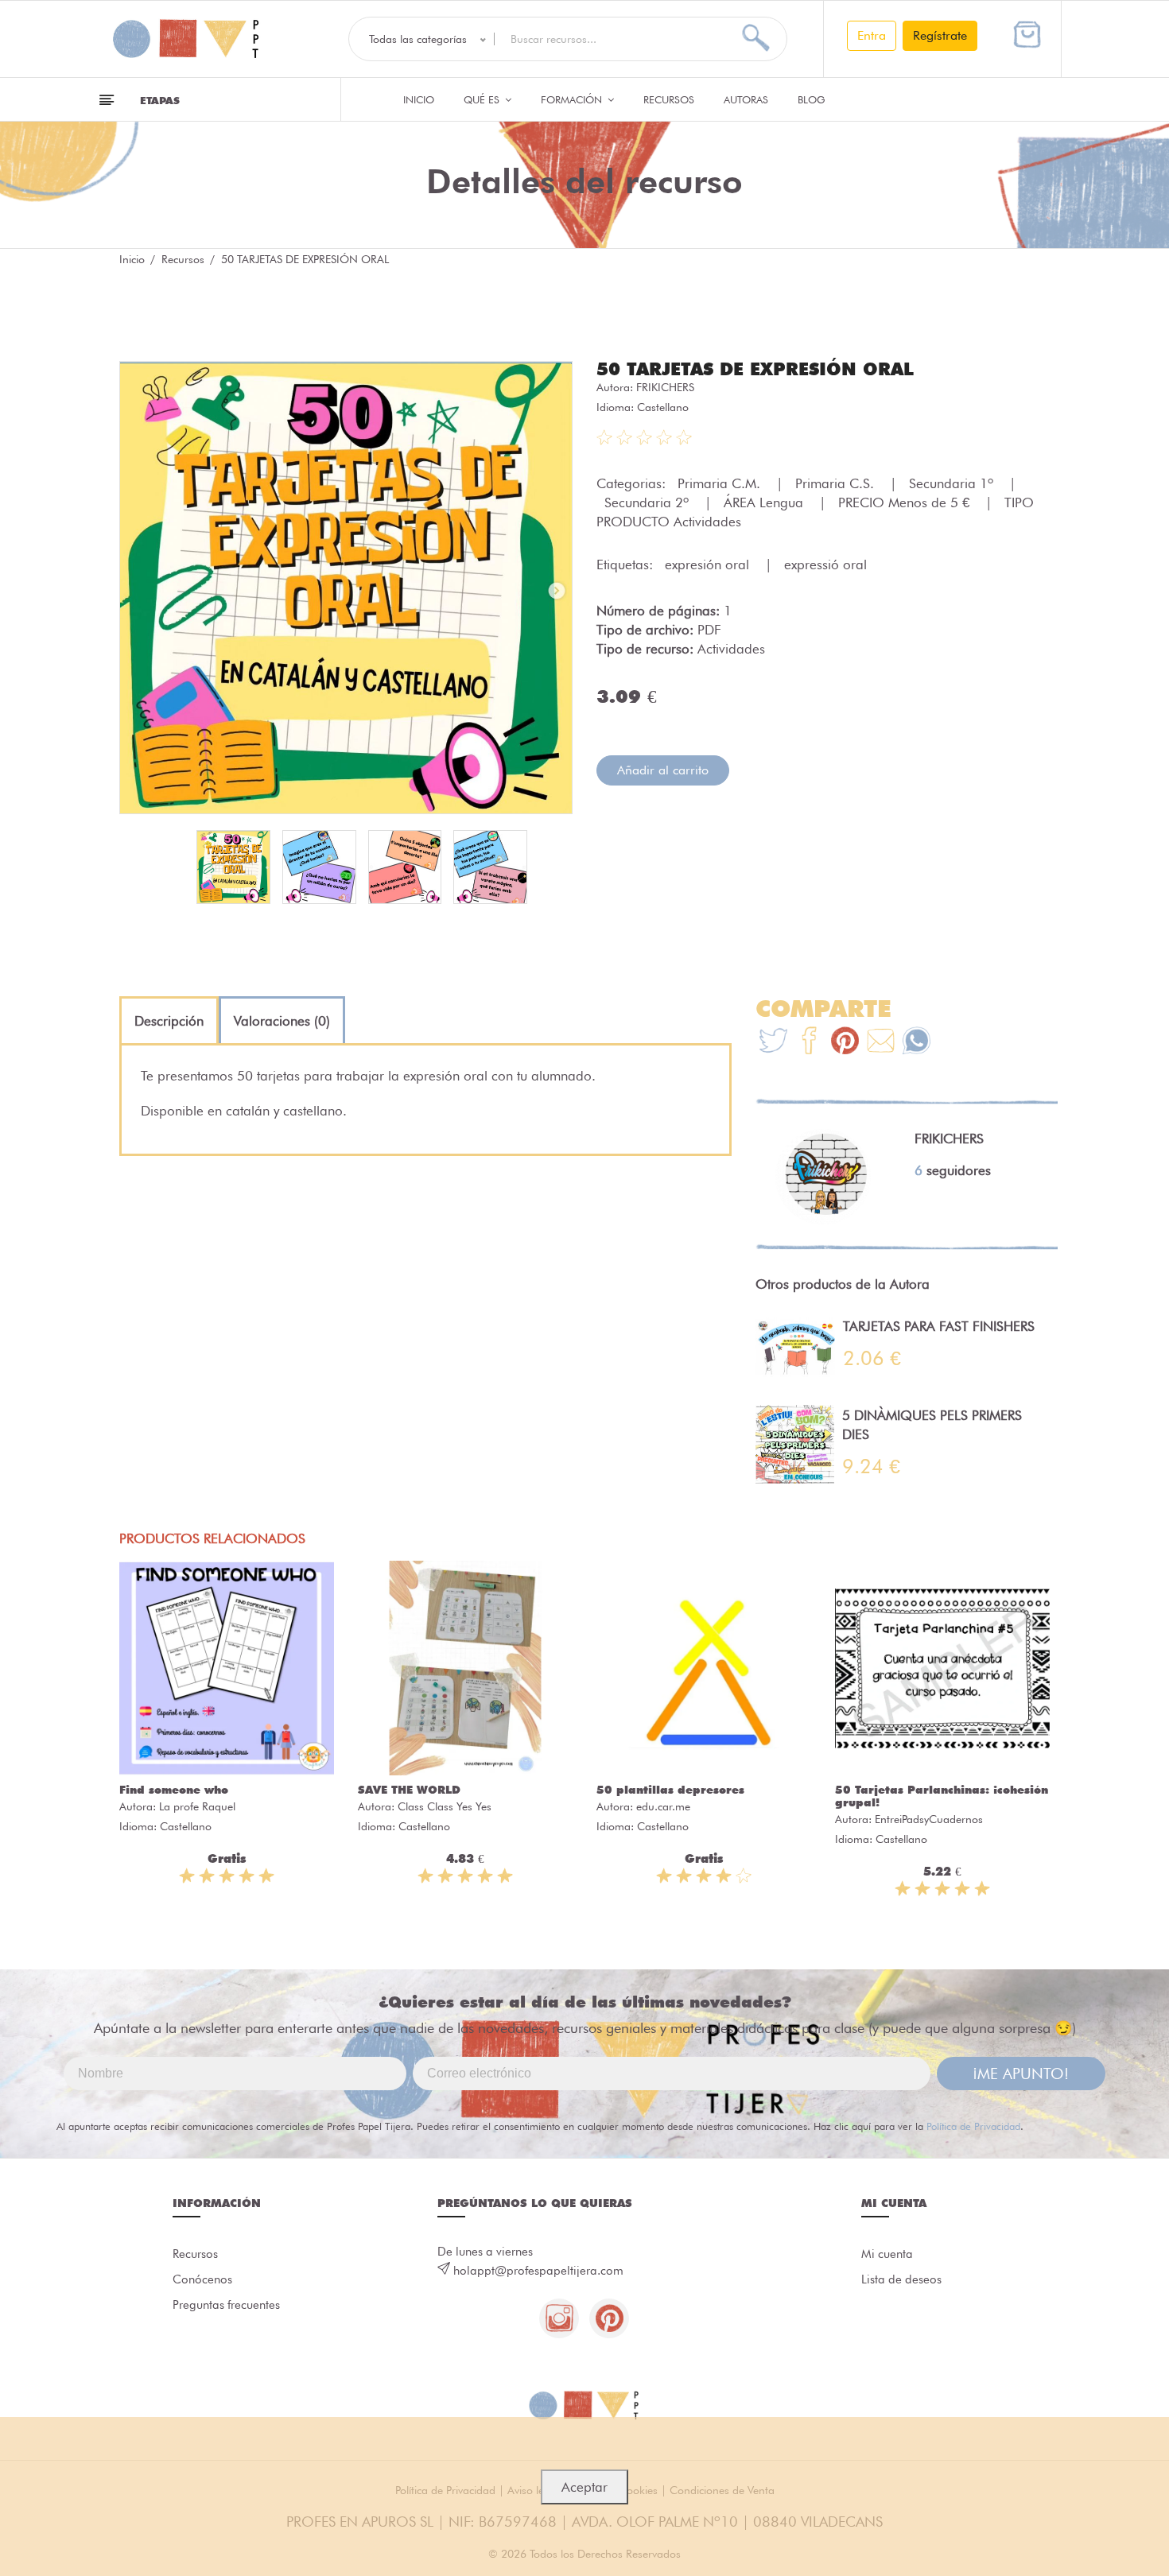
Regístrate (940, 35)
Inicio (419, 99)
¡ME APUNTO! (1021, 2074)
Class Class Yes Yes (445, 1806)
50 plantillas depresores (670, 1790)
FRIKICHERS (665, 387)
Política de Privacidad (973, 2126)
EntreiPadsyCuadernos (929, 1819)
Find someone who (174, 1790)
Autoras (746, 99)
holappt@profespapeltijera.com (538, 2271)
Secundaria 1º (953, 483)
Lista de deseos (901, 2279)
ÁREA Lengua (765, 502)
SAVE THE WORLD (409, 1790)
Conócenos (202, 2279)
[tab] (169, 1021)
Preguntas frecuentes (226, 2305)
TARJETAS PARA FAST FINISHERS (939, 1326)
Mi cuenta (887, 2254)
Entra (872, 35)
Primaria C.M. (721, 483)
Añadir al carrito (663, 770)
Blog (812, 99)
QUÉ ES (483, 99)
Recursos (669, 99)
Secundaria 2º (649, 502)
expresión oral (709, 564)
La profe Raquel (197, 1806)
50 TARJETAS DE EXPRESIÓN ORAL (755, 369)
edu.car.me (663, 1806)
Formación (573, 99)
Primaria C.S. (837, 483)
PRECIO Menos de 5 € (906, 502)
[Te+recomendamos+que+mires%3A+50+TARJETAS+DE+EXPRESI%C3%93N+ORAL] (809, 1043)
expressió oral (825, 564)
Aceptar (584, 2487)
